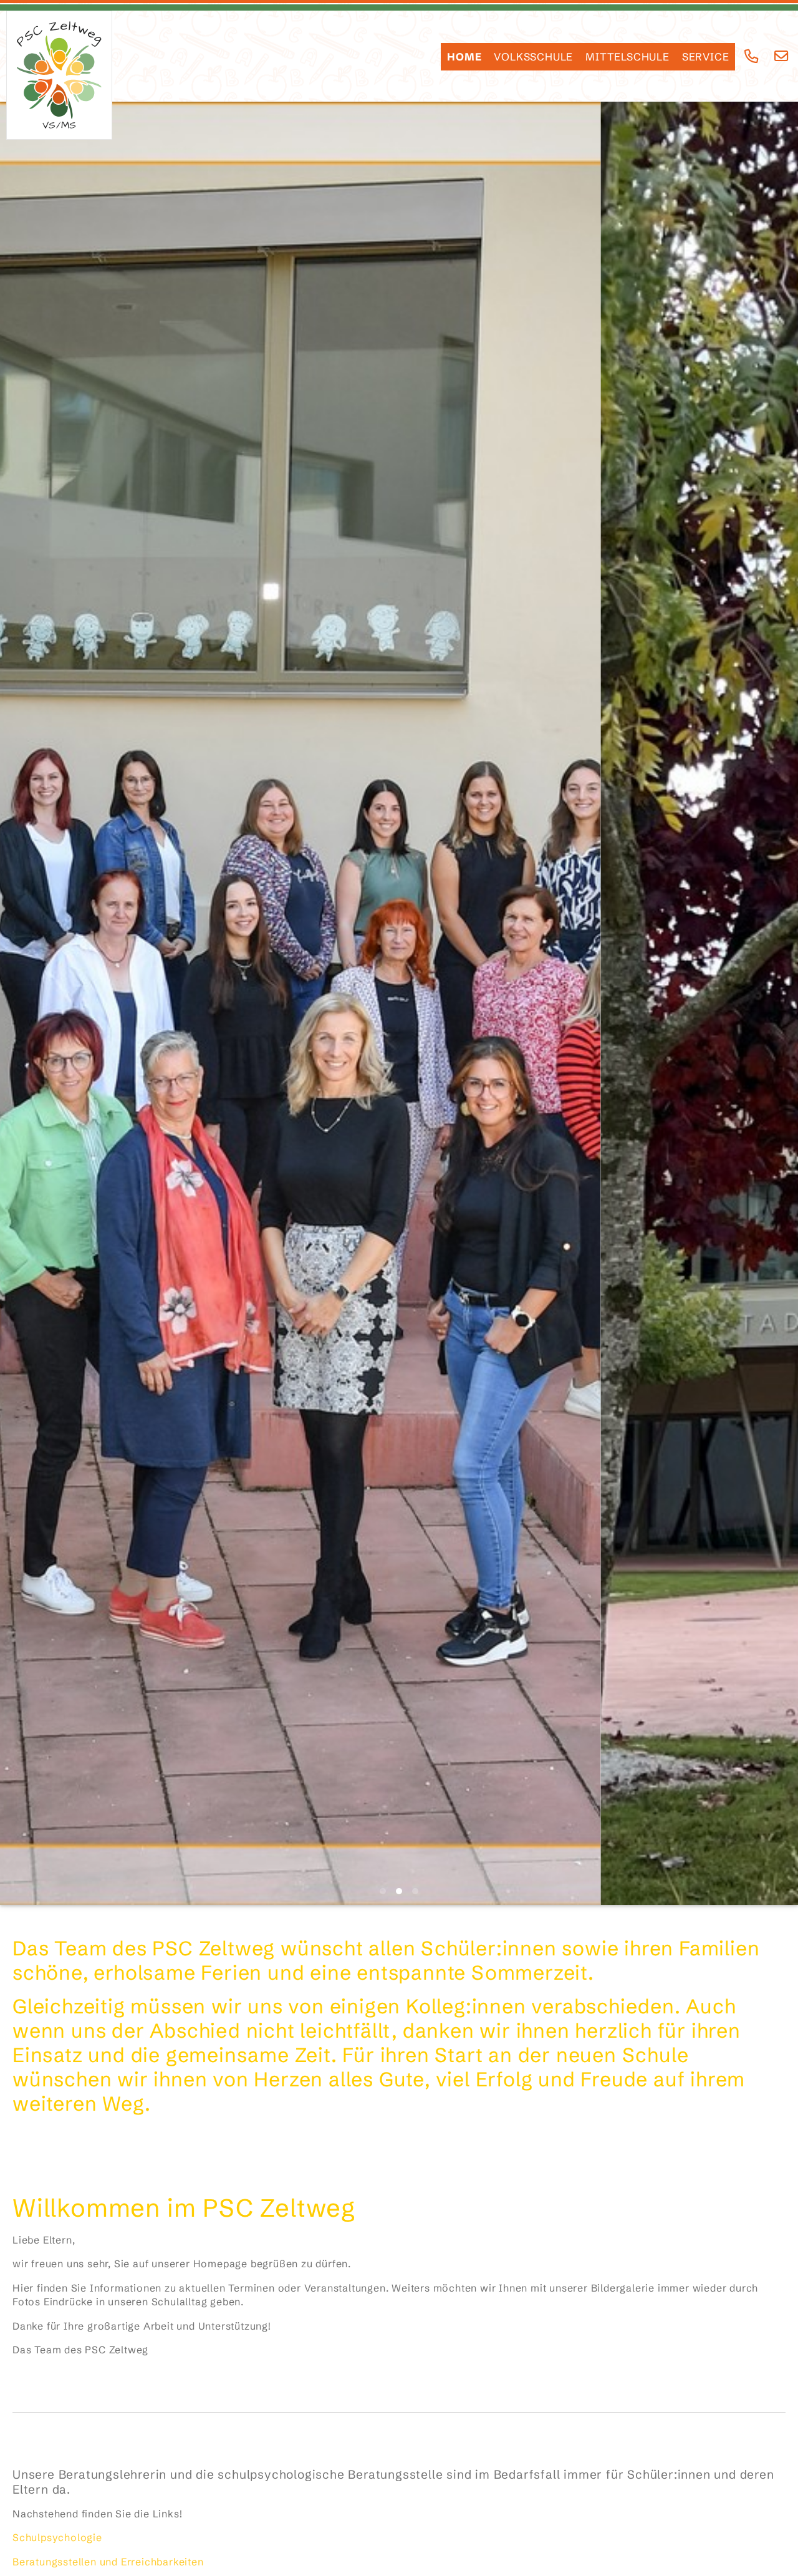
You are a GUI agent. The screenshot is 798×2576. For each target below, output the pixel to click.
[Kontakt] (781, 56)
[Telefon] (752, 56)
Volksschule (533, 57)
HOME (464, 57)
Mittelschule (627, 57)
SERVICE (706, 57)
